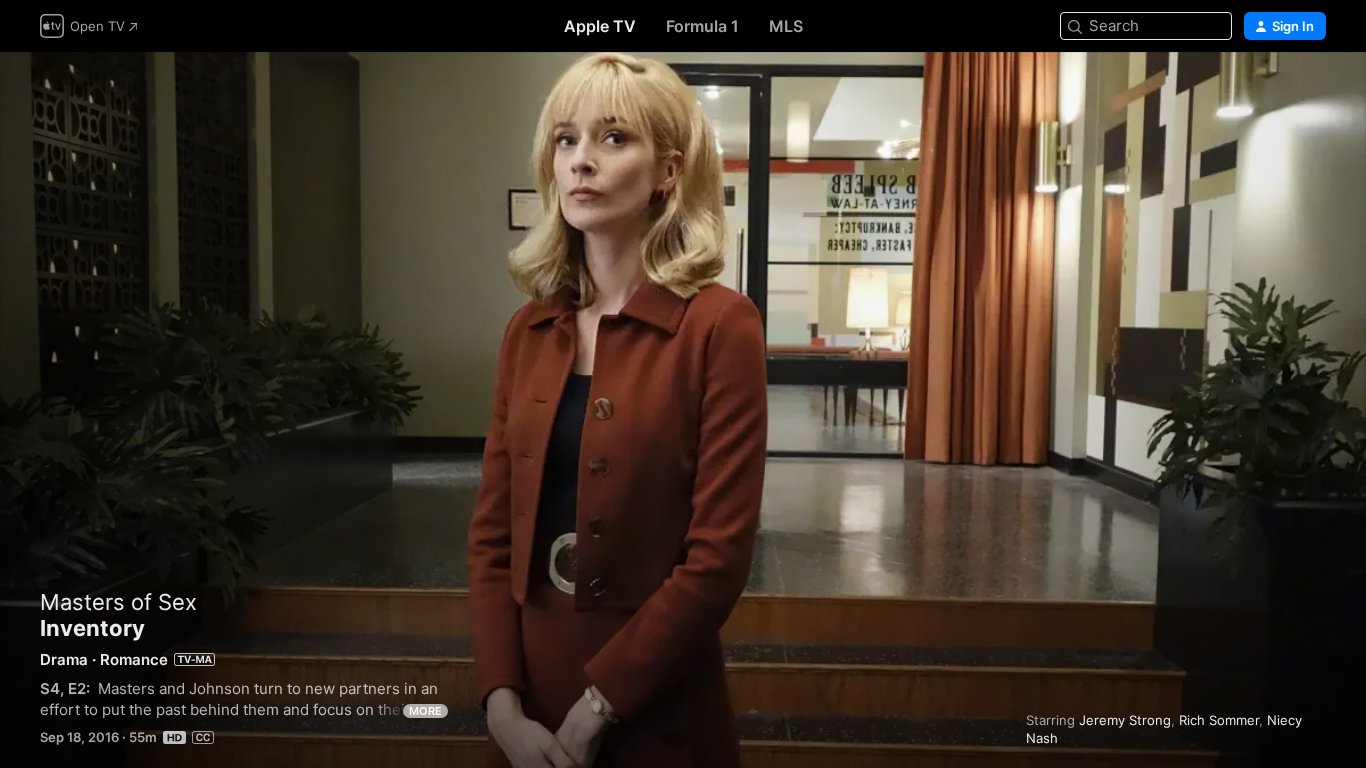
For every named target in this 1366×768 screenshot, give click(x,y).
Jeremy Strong (1125, 720)
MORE (425, 711)
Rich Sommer (1219, 720)
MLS (786, 26)
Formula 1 (702, 26)
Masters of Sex (118, 602)
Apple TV (600, 26)
